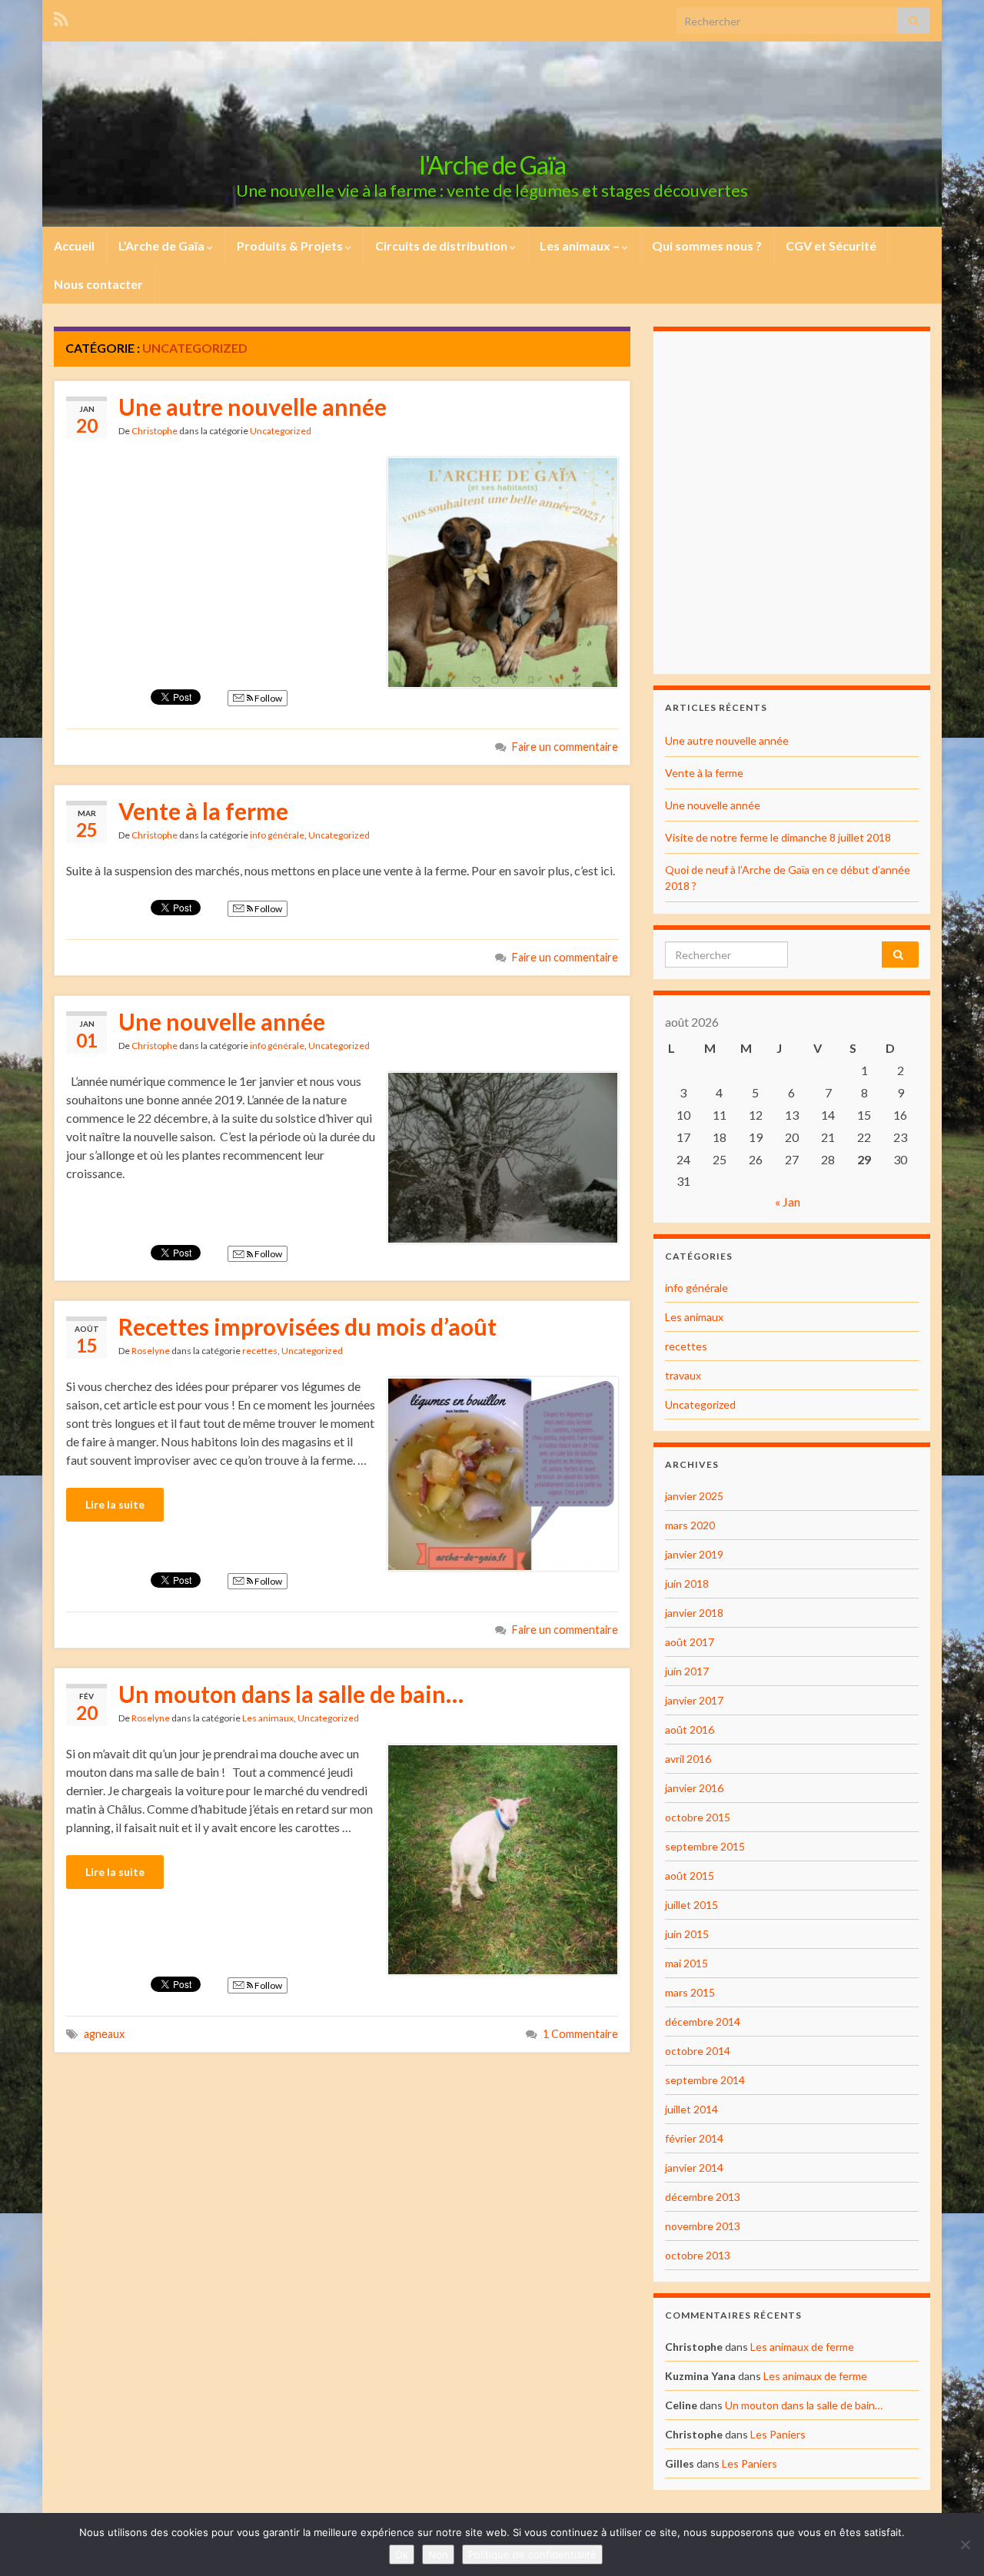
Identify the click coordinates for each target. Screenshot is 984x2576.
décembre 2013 (703, 2197)
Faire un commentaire (565, 747)
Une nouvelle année (222, 1021)
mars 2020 (690, 1525)
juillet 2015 (691, 1905)
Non (438, 2554)
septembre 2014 (705, 2080)
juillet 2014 (691, 2109)
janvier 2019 (694, 1554)
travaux (683, 1375)
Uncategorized (281, 431)
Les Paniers (778, 2434)
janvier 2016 (694, 1788)
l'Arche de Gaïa (492, 165)
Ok (402, 2554)
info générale (277, 835)
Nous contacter (98, 284)
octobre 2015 (698, 1817)
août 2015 (690, 1876)
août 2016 (690, 1730)
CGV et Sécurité (831, 246)
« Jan (788, 1202)
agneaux (104, 2034)
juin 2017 (687, 1671)
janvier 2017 (694, 1700)
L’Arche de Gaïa (163, 246)
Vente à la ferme (203, 811)
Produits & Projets (291, 246)
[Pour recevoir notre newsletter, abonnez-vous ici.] (61, 17)
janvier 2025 (694, 1496)
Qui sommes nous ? (707, 246)
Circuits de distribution (442, 246)
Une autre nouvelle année (253, 407)
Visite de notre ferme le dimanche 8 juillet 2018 (778, 837)
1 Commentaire (580, 2034)
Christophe (155, 431)
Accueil (74, 246)
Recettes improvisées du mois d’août (307, 1326)
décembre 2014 (703, 2022)
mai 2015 (686, 1963)
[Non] (965, 2544)
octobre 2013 (698, 2255)
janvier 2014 (694, 2168)
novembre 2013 (703, 2226)
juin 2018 (687, 1583)
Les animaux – (581, 246)
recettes (260, 1351)
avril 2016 (688, 1759)
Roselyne (151, 1351)
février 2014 (694, 2138)
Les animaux (268, 1718)
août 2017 (690, 1642)
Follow (268, 698)
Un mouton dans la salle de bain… (291, 1694)
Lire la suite (115, 1504)
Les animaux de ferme (802, 2347)
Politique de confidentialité (532, 2554)
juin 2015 (687, 1934)
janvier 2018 (694, 1613)
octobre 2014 (698, 2051)
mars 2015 (690, 1992)
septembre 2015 (705, 1846)
